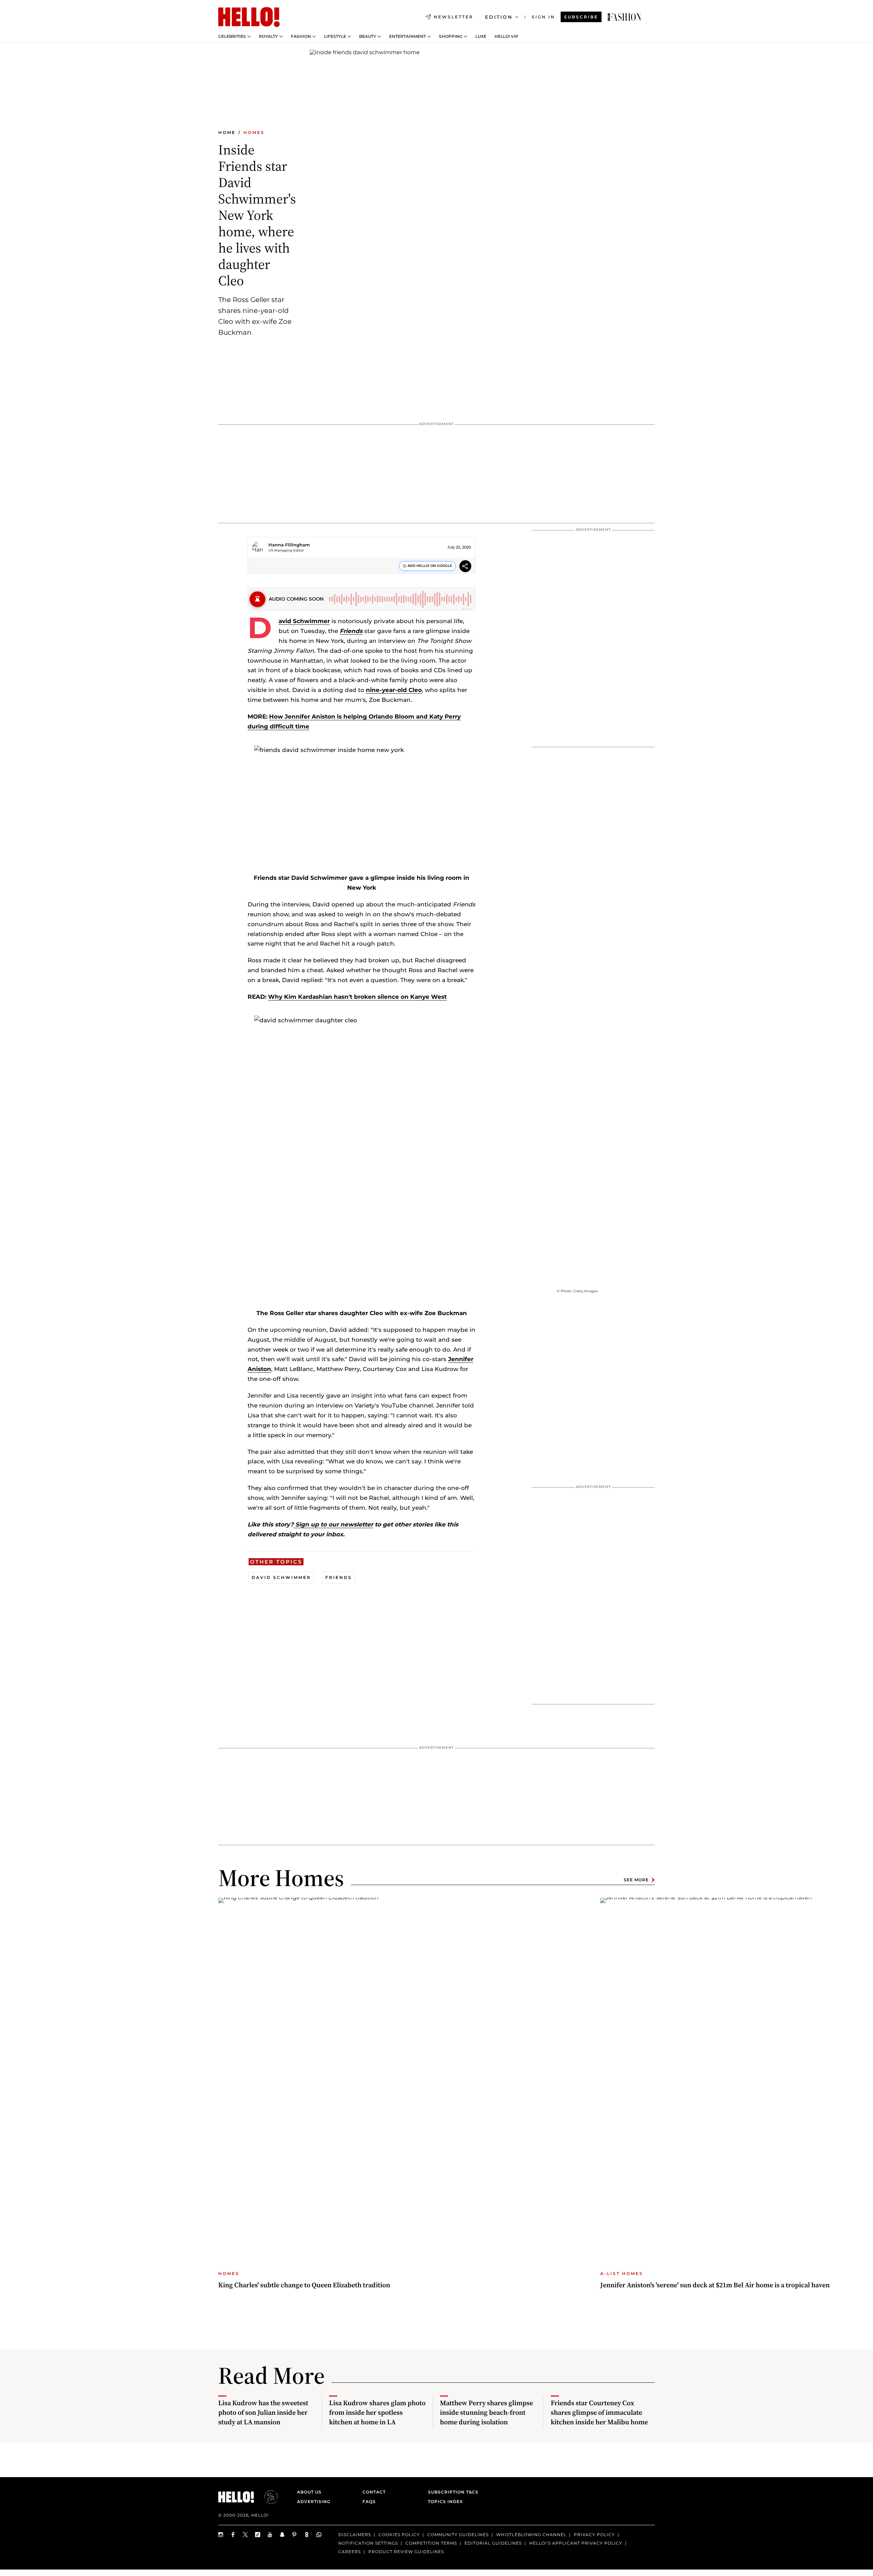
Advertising (314, 2502)
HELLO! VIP (506, 36)
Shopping (451, 36)
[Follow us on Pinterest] (295, 2535)
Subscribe (581, 17)
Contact (374, 2492)
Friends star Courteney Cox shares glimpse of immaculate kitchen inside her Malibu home (599, 2412)
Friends (351, 631)
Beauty (368, 36)
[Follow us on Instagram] (221, 2535)
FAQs (369, 2502)
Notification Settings (368, 2543)
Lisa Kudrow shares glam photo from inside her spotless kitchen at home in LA (377, 2412)
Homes (254, 132)
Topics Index (445, 2502)
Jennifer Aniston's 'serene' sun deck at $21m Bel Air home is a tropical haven (715, 2285)
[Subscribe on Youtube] (270, 2535)
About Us (309, 2492)
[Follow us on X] (246, 2535)
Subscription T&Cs (451, 2492)
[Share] (465, 567)
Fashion (301, 36)
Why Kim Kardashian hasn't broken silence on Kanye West (357, 997)
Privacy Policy (594, 2535)
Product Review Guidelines (406, 2552)
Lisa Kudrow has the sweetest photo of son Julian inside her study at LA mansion (263, 2412)
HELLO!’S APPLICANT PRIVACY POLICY (576, 2543)
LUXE (481, 36)
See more (636, 1880)
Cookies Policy (399, 2535)
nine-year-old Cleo (394, 690)
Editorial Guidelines (493, 2543)
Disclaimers (355, 2535)
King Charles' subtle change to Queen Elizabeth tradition (304, 2285)
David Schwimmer (304, 621)
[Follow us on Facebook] (233, 2535)
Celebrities (232, 36)
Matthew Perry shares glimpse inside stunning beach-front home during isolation (486, 2412)
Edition (499, 17)
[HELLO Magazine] (249, 17)
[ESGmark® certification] (267, 2497)
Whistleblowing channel (531, 2535)
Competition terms (431, 2543)
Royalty (268, 36)
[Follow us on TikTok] (258, 2535)
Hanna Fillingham (289, 545)
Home (227, 132)
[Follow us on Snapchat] (282, 2535)
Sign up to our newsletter (333, 1524)
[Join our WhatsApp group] (319, 2535)
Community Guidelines (458, 2535)
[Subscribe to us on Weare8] (307, 2535)
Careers (350, 2552)
